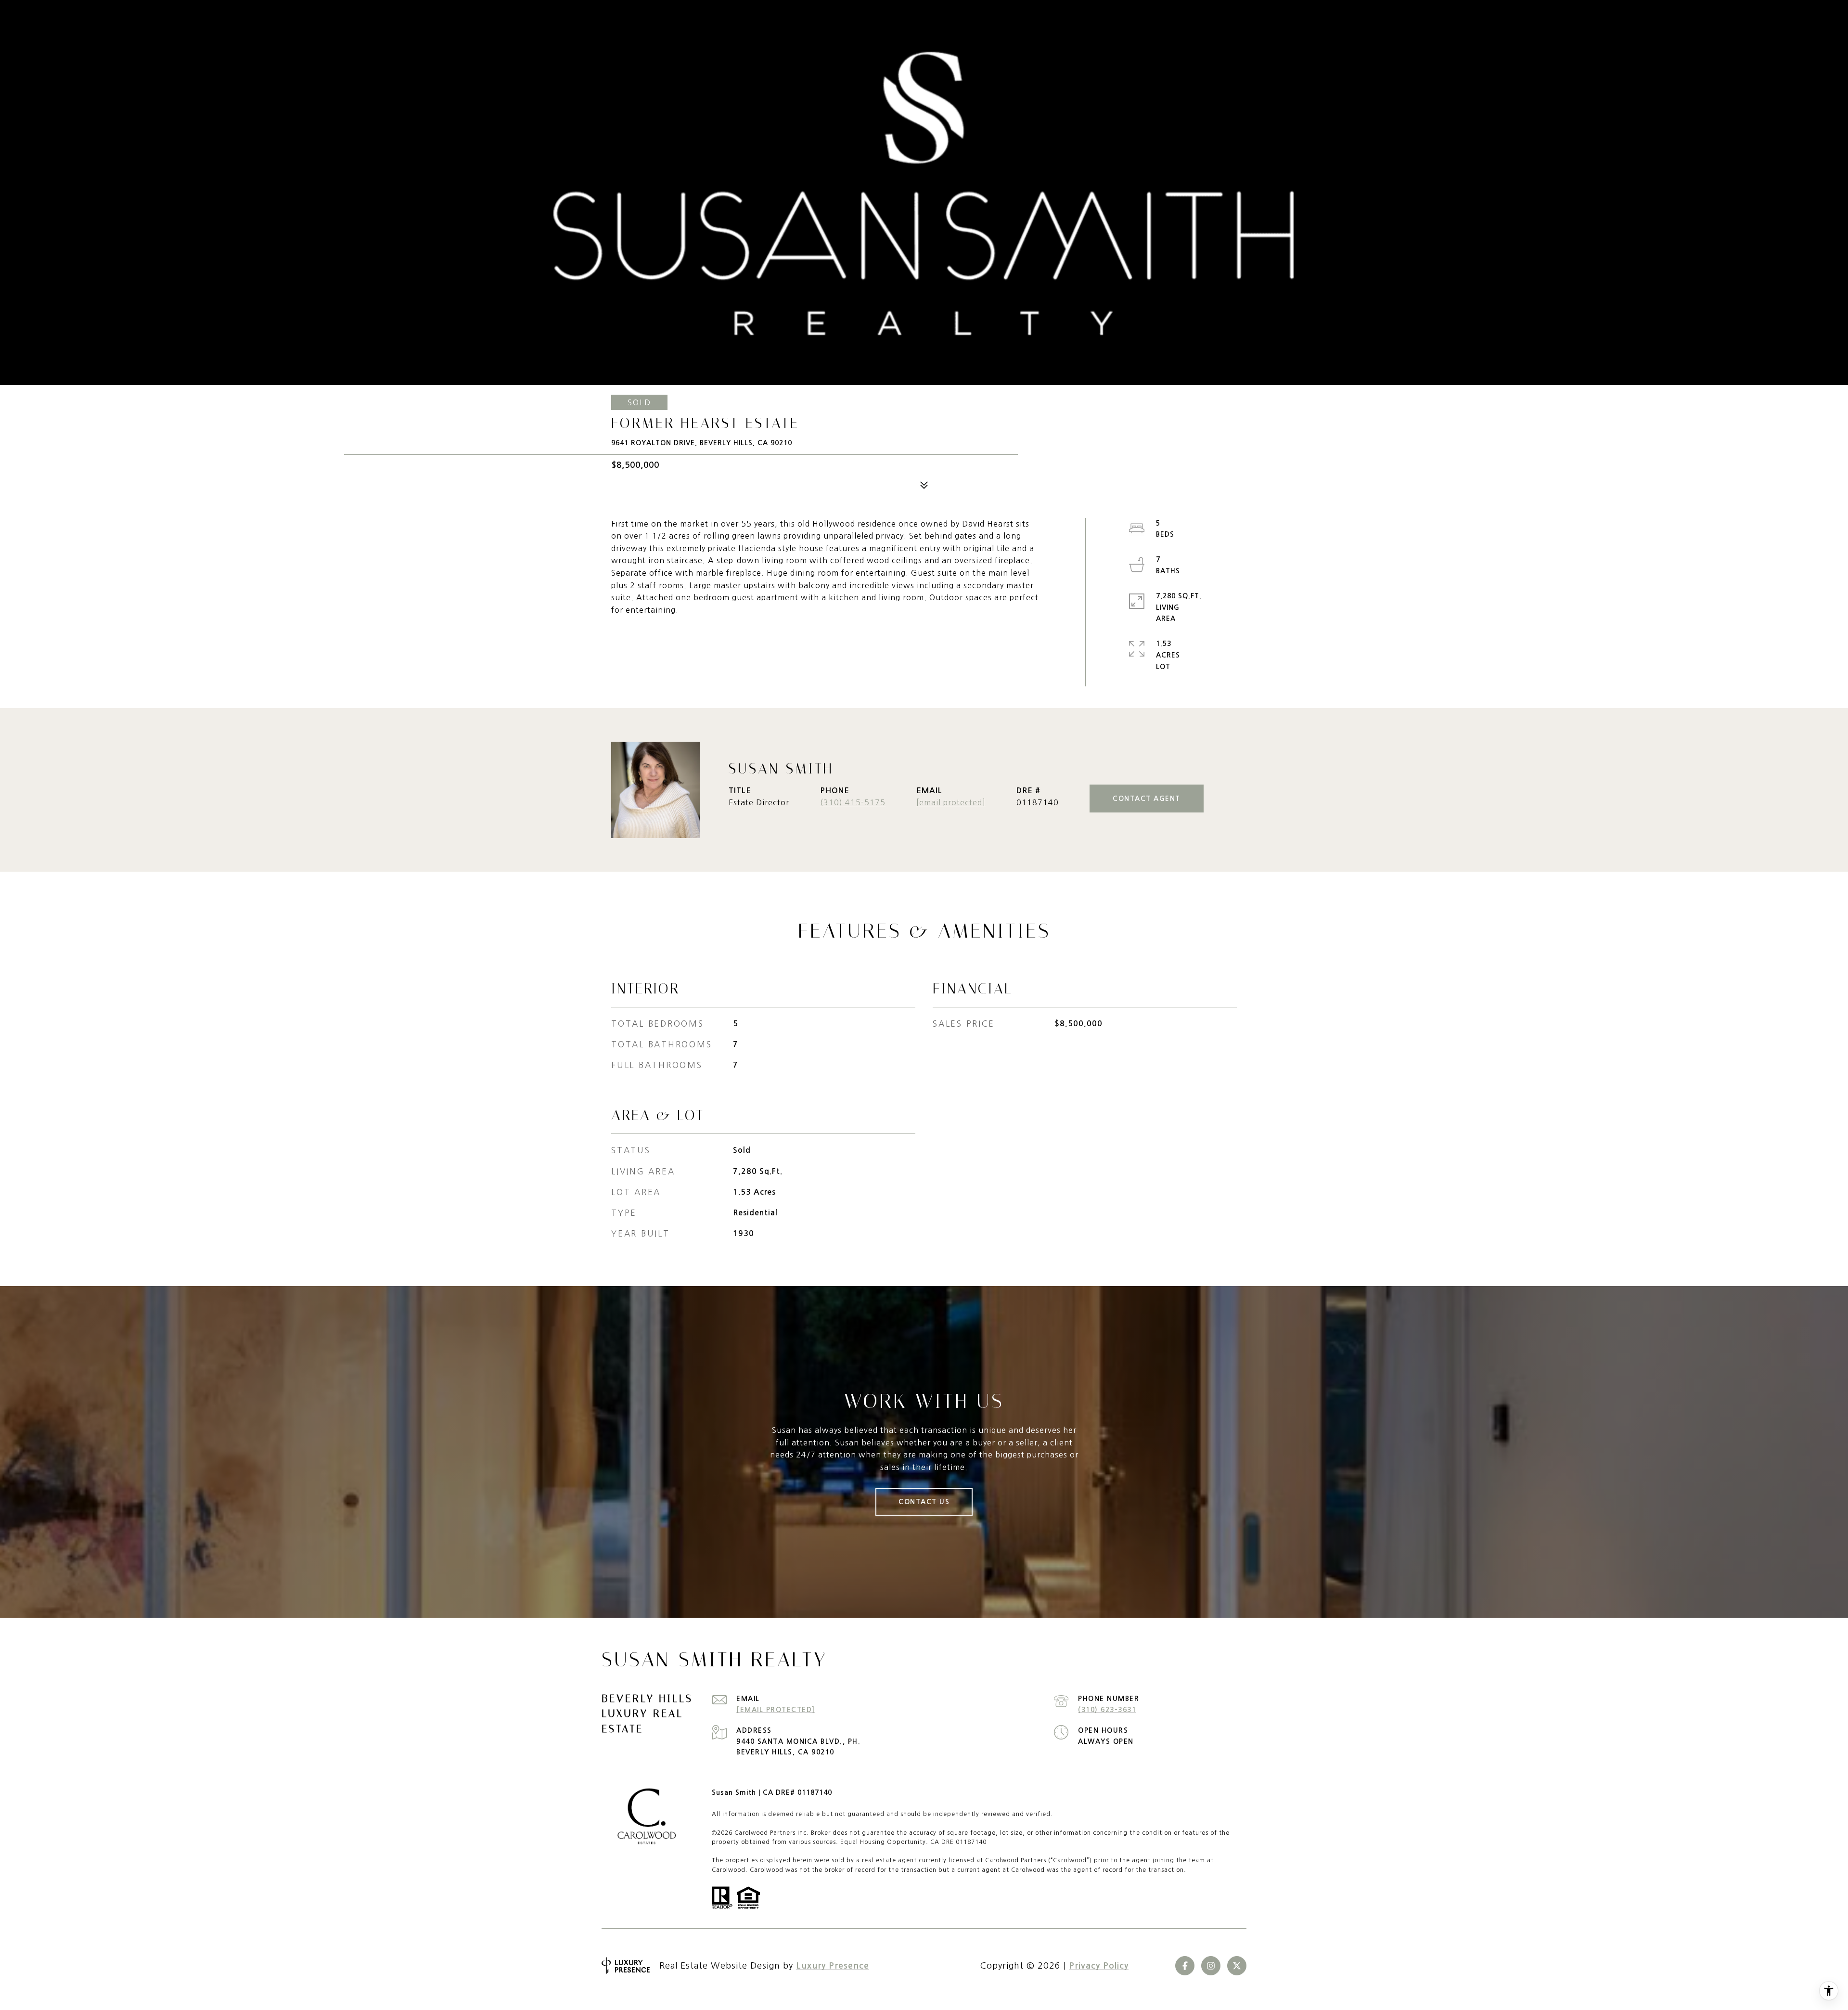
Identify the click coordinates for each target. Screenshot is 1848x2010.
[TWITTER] (1237, 1966)
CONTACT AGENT (1147, 799)
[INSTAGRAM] (1211, 1966)
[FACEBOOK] (1185, 1966)
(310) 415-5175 (853, 802)
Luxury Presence (833, 1966)
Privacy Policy (1099, 1966)
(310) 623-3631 (1107, 1710)
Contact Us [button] (924, 1502)
